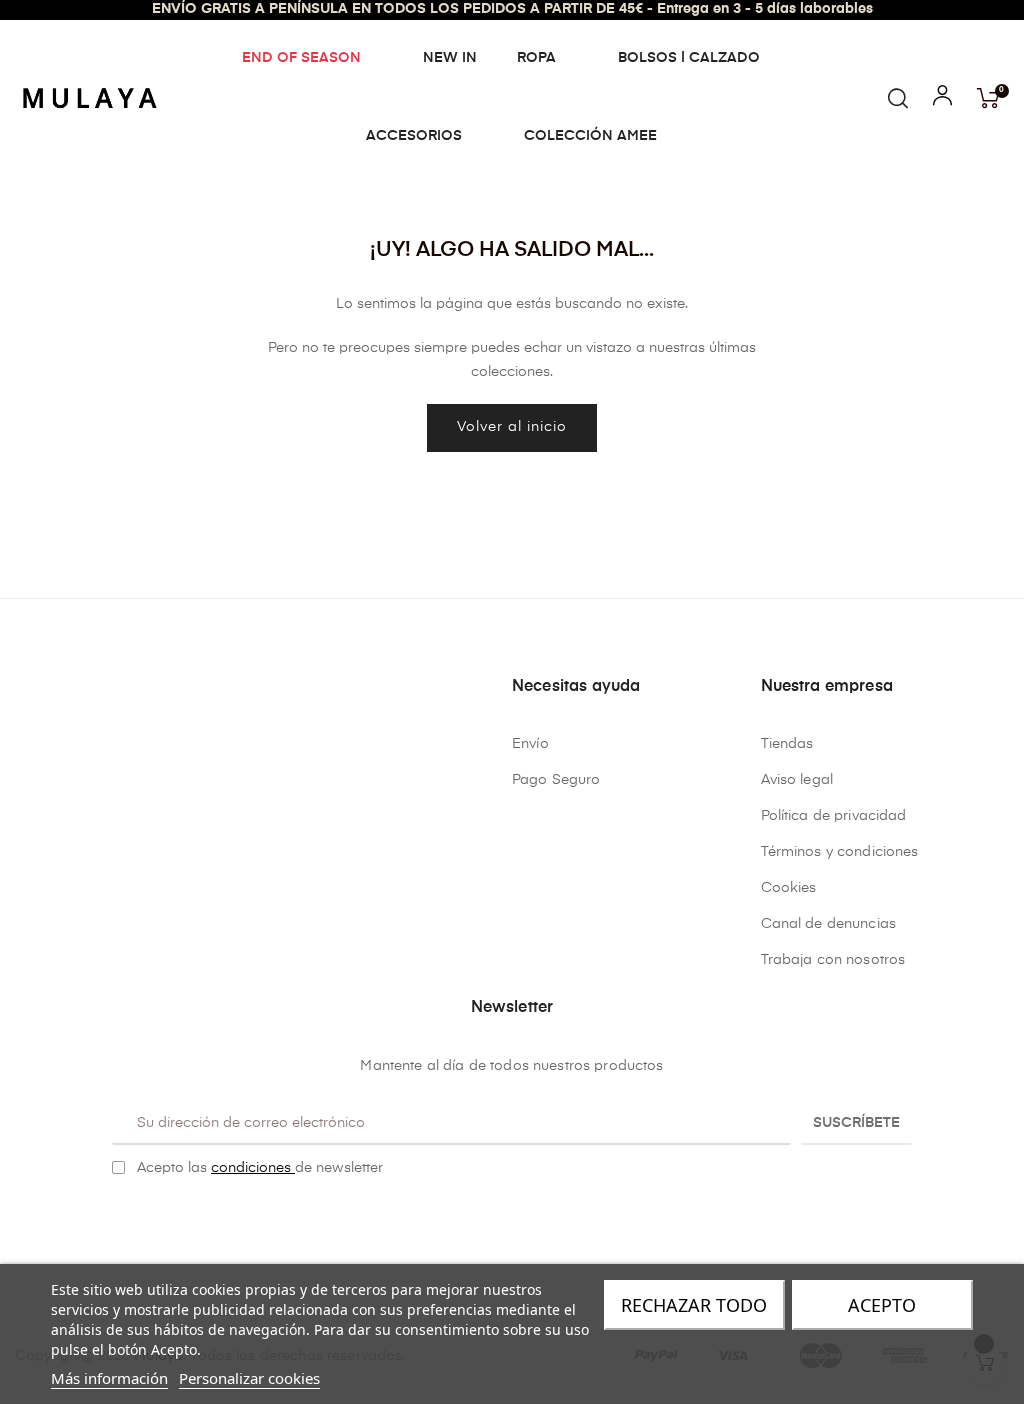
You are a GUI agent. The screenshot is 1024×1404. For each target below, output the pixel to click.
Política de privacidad (834, 816)
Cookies (789, 888)
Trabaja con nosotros (833, 960)
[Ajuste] (942, 100)
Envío (530, 744)
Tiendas (787, 744)
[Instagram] (528, 1219)
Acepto (882, 1305)
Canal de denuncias (829, 924)
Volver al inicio (512, 427)
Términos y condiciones (840, 852)
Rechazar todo (694, 1305)
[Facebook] (497, 1219)
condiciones (253, 1168)
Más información (109, 1378)
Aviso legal (797, 780)
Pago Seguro (556, 780)
